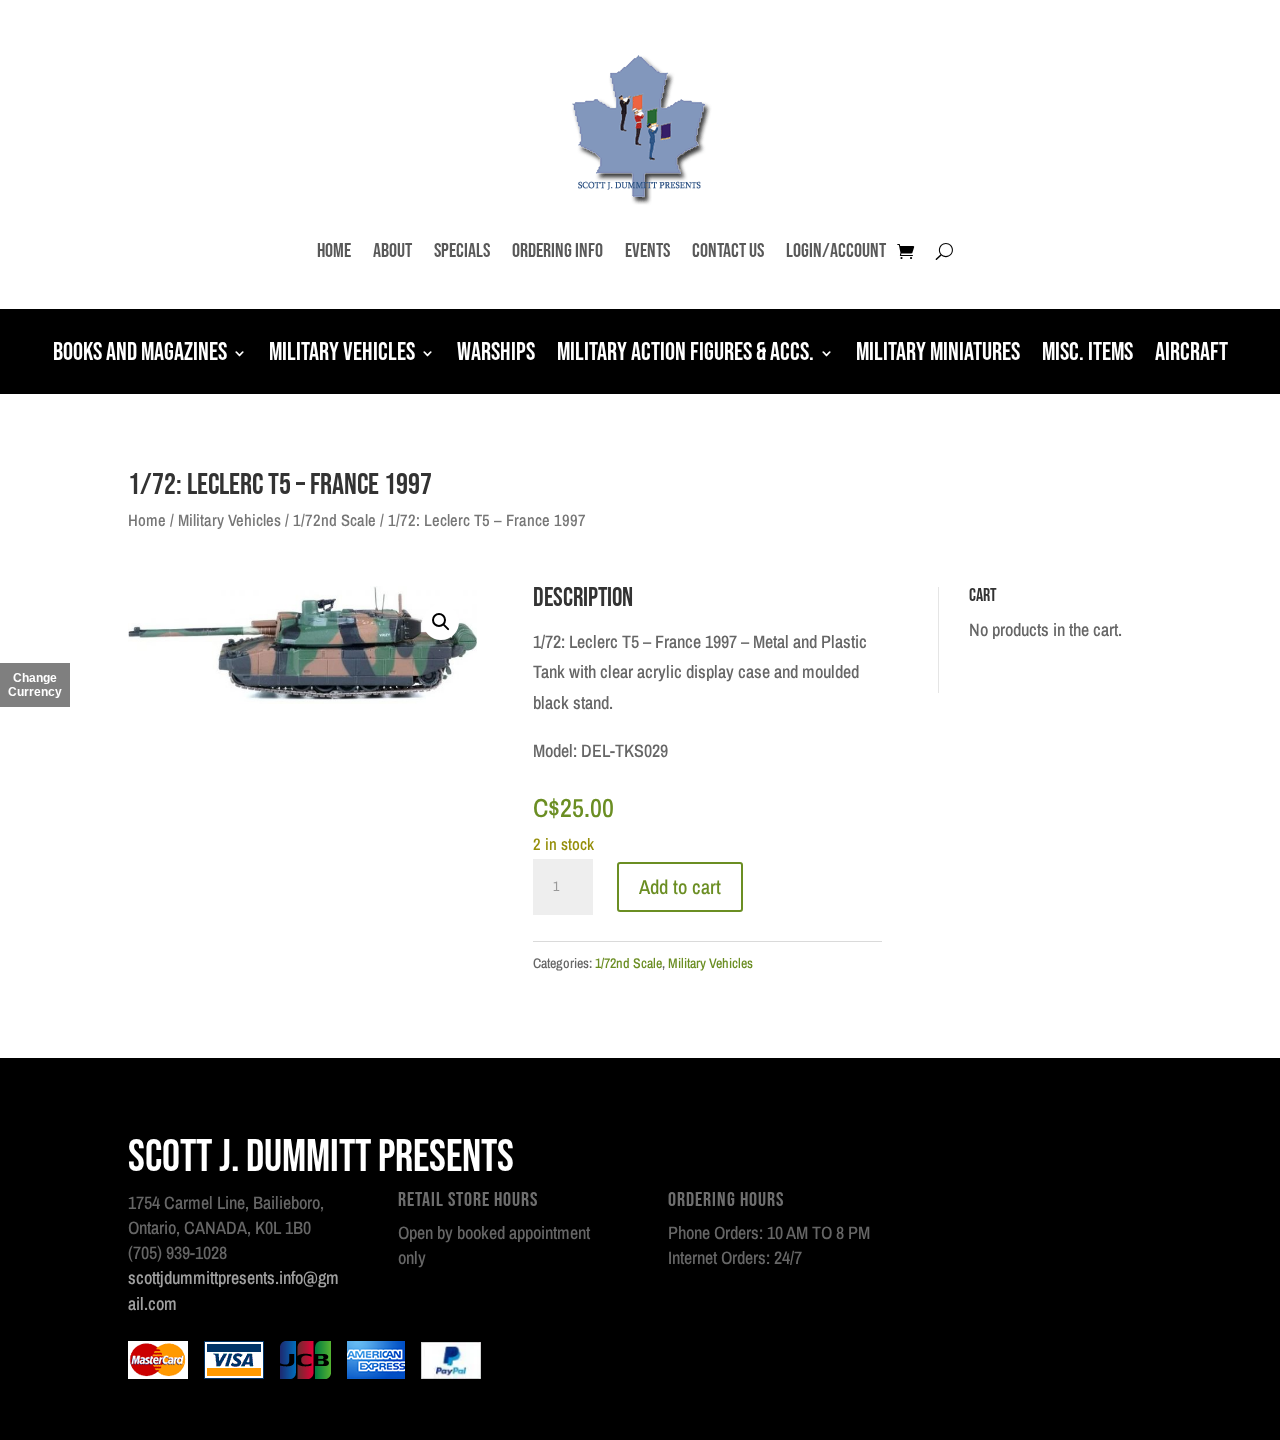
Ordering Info (557, 251)
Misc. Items (1087, 355)
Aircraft (1191, 355)
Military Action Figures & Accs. (685, 355)
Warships (496, 355)
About (392, 251)
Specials (462, 251)
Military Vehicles (342, 355)
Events (647, 251)
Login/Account (836, 251)
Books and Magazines (140, 355)
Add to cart (680, 886)
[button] (441, 622)
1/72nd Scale (334, 520)
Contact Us (728, 251)
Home (334, 251)
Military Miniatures (938, 355)
